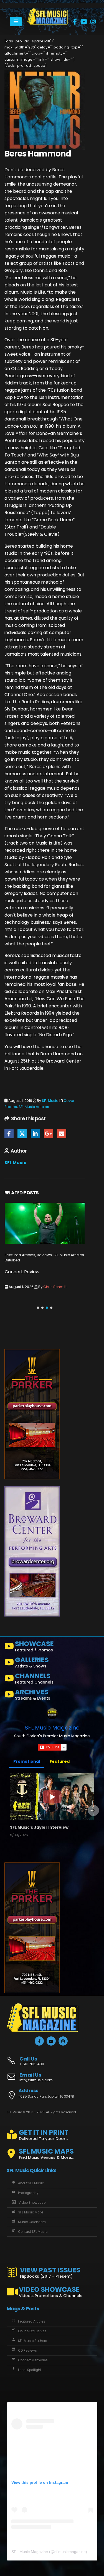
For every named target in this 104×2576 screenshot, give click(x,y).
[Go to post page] (45, 1223)
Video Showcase (32, 2203)
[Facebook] (75, 22)
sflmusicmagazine (70, 2552)
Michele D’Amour (18, 1260)
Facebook (9, 1134)
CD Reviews (27, 2351)
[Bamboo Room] (32, 1551)
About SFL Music (31, 2183)
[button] (38, 1308)
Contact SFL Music (33, 2232)
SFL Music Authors (33, 2341)
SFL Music (50, 1101)
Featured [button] (60, 1761)
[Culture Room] (32, 1414)
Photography (28, 2193)
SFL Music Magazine (52, 1728)
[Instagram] (93, 22)
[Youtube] (84, 22)
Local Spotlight (30, 2370)
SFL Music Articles (34, 1107)
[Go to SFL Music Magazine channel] (52, 1714)
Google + (48, 1134)
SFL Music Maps (31, 2212)
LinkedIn (35, 1134)
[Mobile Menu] (16, 22)
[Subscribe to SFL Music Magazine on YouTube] (52, 1747)
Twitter (22, 1134)
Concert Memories (33, 2360)
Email (62, 1134)
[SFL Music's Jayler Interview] (52, 1797)
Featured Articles (32, 2321)
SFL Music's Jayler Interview (39, 1827)
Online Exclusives (32, 2331)
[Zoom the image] (48, 11)
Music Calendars (32, 2222)
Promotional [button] (27, 1761)
